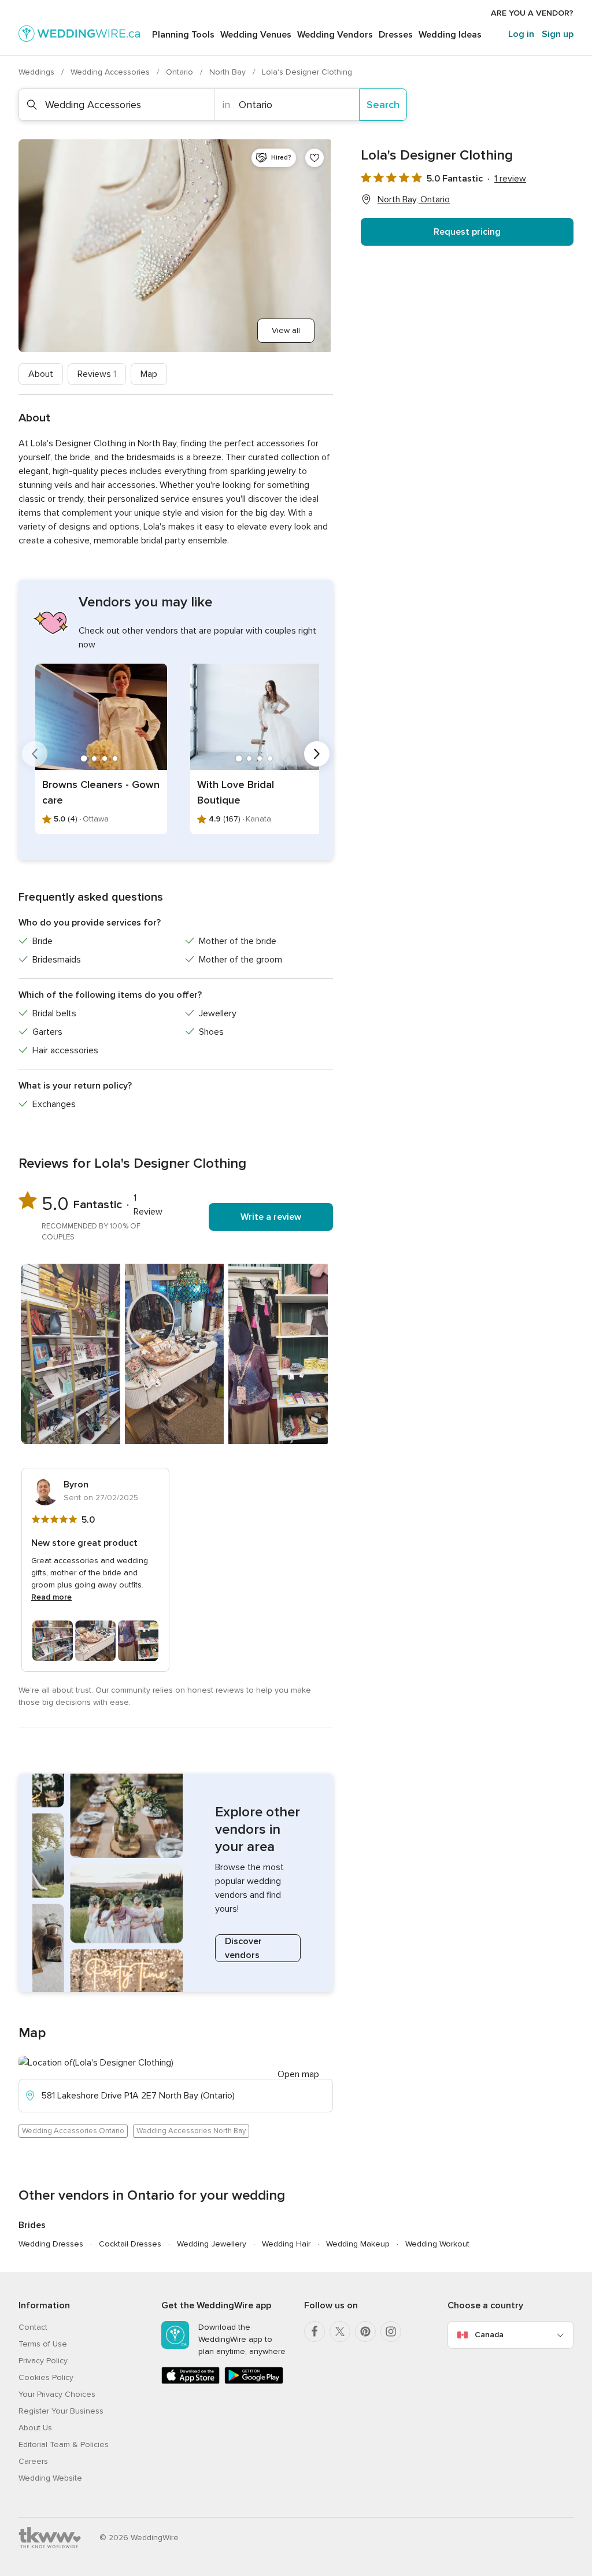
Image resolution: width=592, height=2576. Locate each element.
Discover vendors (243, 1948)
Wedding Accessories (111, 72)
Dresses (396, 35)
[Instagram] (391, 2331)
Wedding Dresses (51, 2244)
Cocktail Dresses (130, 2244)
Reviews (97, 374)
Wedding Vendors (335, 35)
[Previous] (35, 754)
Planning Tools (183, 35)
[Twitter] (340, 2331)
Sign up (558, 34)
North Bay (229, 72)
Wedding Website (50, 2478)
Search (383, 105)
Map (149, 374)
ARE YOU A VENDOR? (532, 13)
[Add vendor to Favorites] (314, 158)
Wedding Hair (286, 2244)
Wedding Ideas (450, 35)
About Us (35, 2428)
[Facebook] (314, 2331)
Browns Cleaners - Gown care (101, 792)
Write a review (271, 1217)
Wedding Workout (437, 2244)
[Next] (317, 754)
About (41, 374)
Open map (298, 2074)
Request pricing (467, 232)
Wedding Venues (256, 35)
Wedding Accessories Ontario (73, 2131)
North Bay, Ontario (414, 199)
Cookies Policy (46, 2377)
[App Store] (190, 2381)
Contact (33, 2327)
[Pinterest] (365, 2331)
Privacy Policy (43, 2361)
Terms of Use (43, 2344)
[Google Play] (254, 2381)
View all (286, 330)
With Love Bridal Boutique (236, 792)
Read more (51, 1597)
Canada (489, 2335)
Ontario (181, 72)
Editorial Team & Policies (64, 2444)
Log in (521, 34)
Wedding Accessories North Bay (191, 2131)
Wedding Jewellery (212, 2244)
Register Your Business (61, 2411)
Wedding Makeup (358, 2244)
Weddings (38, 72)
